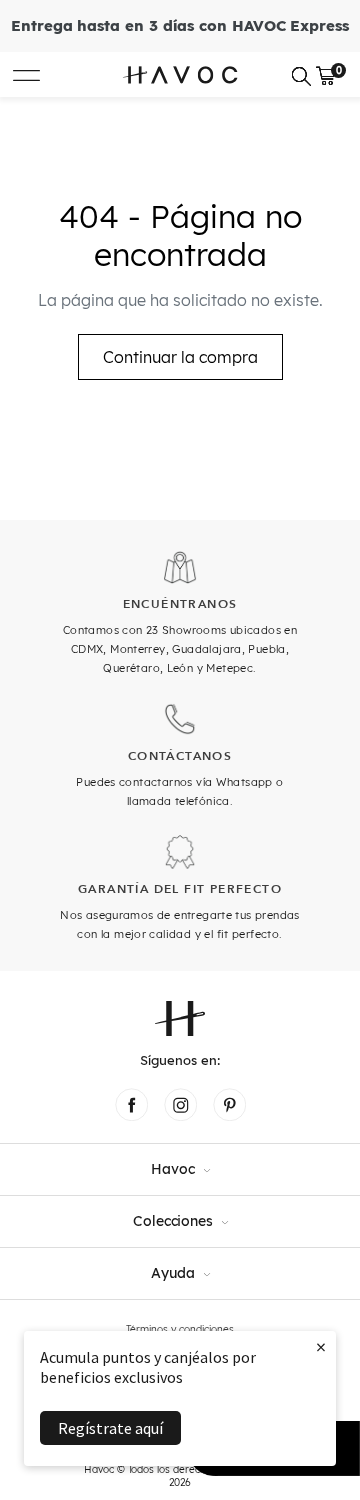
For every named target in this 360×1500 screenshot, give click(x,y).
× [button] (321, 1346)
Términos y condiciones (180, 1329)
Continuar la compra (180, 357)
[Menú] (26, 74)
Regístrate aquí (110, 1428)
